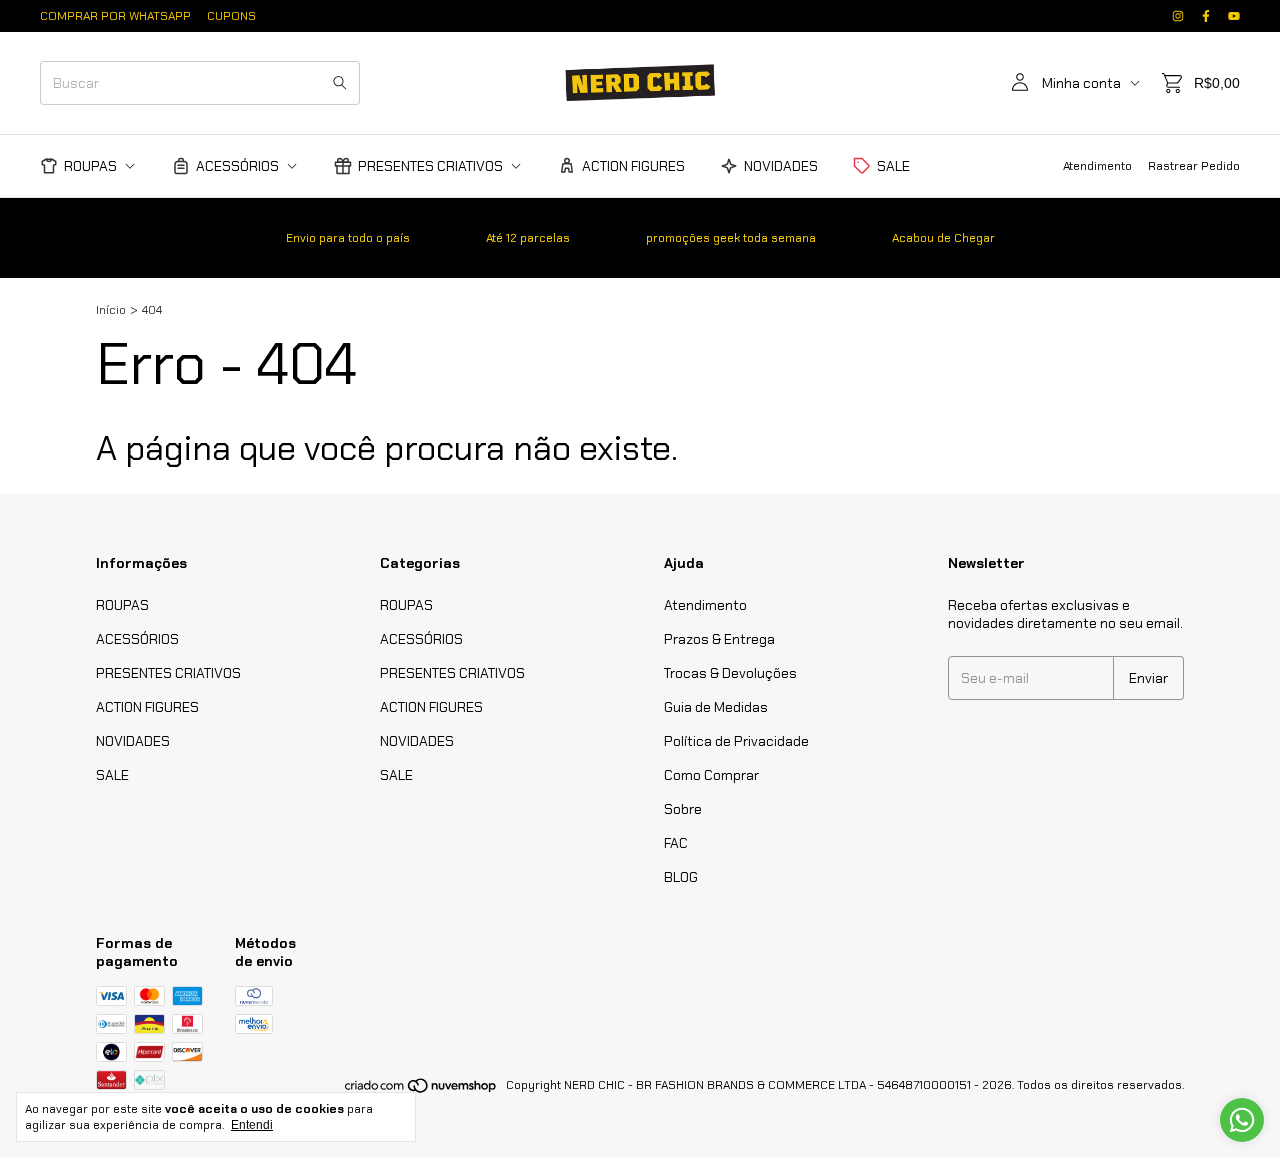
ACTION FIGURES (633, 166)
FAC (676, 843)
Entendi (252, 1125)
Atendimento (1097, 166)
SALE (893, 166)
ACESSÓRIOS (237, 166)
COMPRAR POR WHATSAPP (115, 16)
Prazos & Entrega (719, 639)
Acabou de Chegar (943, 238)
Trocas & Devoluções (730, 673)
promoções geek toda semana (731, 238)
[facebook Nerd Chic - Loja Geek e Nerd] (1206, 16)
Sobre (683, 809)
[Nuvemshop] (421, 1090)
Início (111, 310)
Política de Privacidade (736, 741)
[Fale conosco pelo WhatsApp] (1242, 1120)
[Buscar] (340, 83)
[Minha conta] (1020, 83)
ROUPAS (90, 166)
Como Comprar (711, 775)
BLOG (681, 877)
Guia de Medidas (716, 707)
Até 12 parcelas (528, 238)
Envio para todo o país (348, 238)
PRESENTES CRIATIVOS (430, 166)
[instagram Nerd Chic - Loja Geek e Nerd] (1178, 16)
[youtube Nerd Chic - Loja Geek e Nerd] (1234, 16)
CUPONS (231, 16)
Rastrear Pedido (1194, 166)
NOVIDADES (781, 166)
